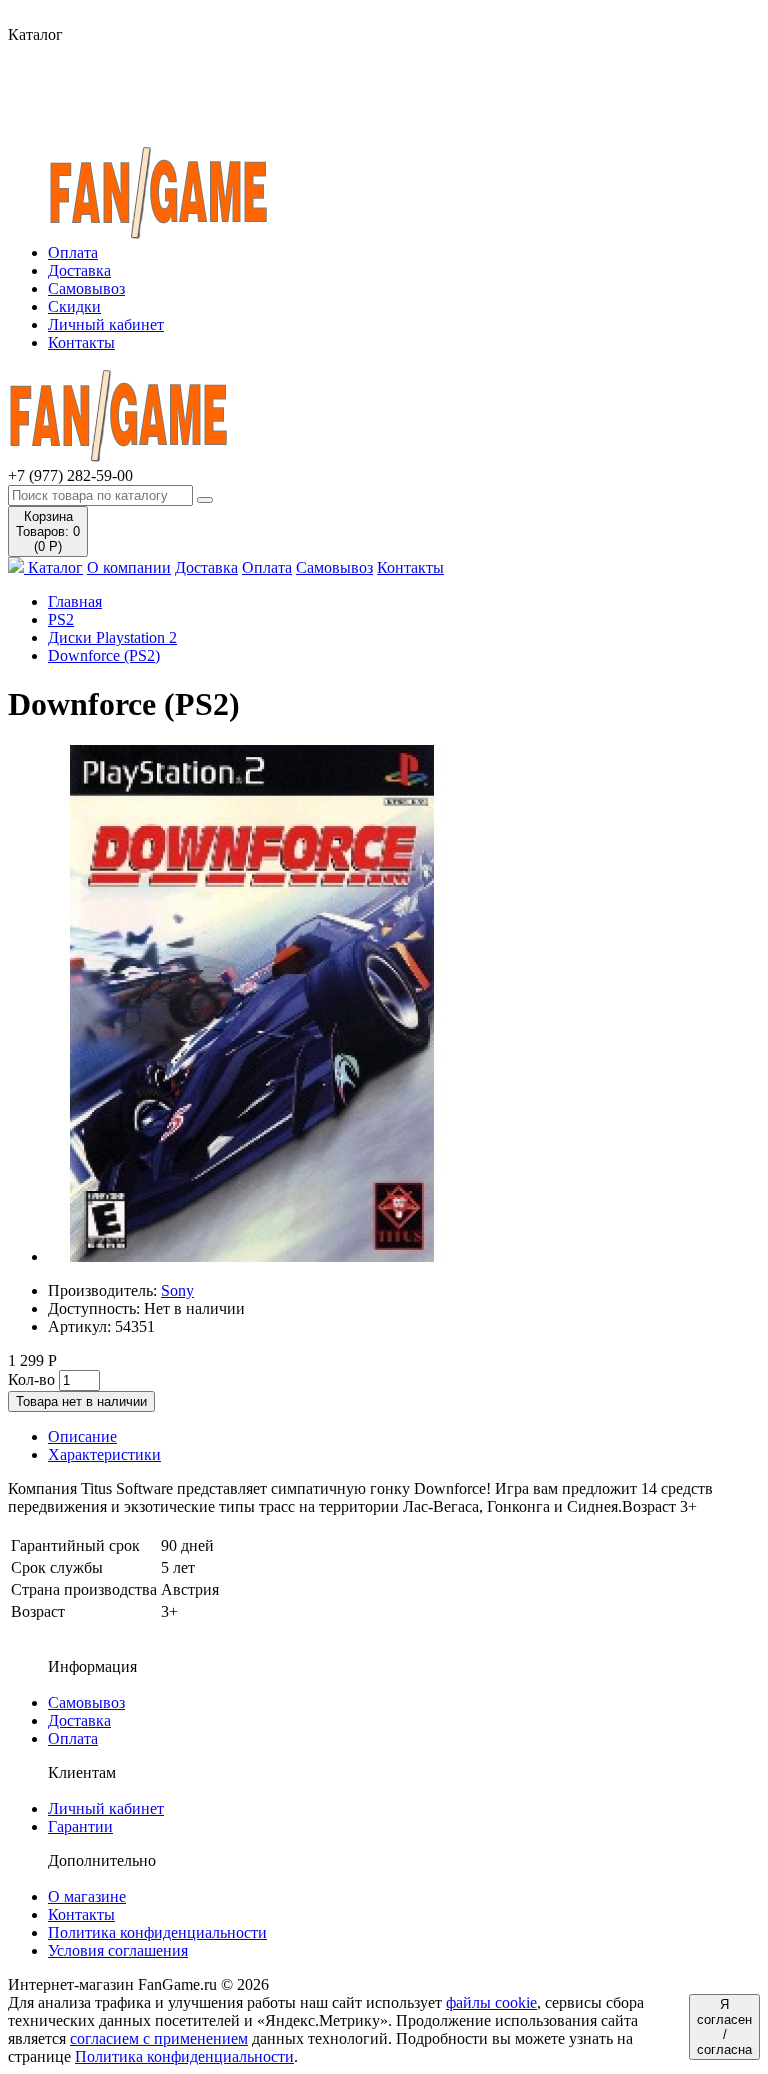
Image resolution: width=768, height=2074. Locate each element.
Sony (177, 1290)
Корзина (48, 531)
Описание (82, 1436)
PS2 (61, 619)
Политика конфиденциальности (157, 1932)
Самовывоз (86, 288)
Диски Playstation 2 (112, 637)
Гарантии (80, 1826)
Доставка (79, 270)
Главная (75, 601)
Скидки (74, 306)
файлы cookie (491, 2002)
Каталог (53, 567)
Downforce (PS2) (104, 655)
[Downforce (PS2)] (252, 1256)
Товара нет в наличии (81, 1401)
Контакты (81, 342)
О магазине (87, 1896)
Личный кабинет (106, 324)
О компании (129, 567)
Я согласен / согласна (724, 2027)
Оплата (73, 252)
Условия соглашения (118, 1950)
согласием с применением (159, 2038)
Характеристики (104, 1454)
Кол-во (31, 1379)
